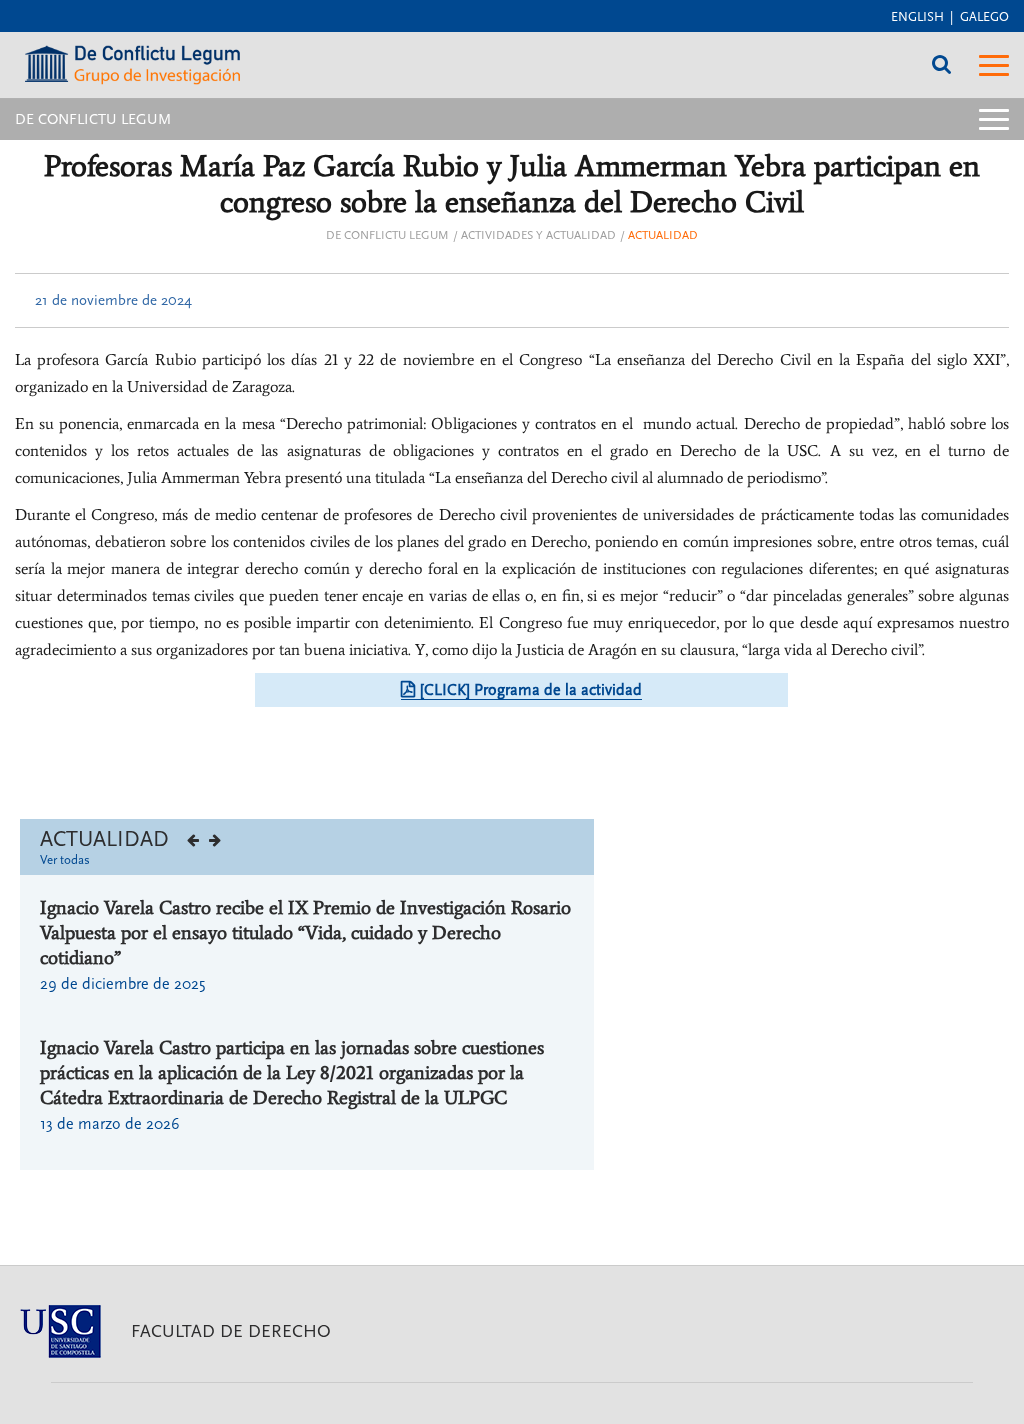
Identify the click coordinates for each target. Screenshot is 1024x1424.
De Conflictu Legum (387, 235)
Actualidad (663, 235)
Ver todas (65, 860)
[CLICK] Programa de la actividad (531, 690)
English (917, 17)
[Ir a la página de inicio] (133, 58)
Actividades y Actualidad (538, 235)
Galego (984, 17)
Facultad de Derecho (231, 1331)
